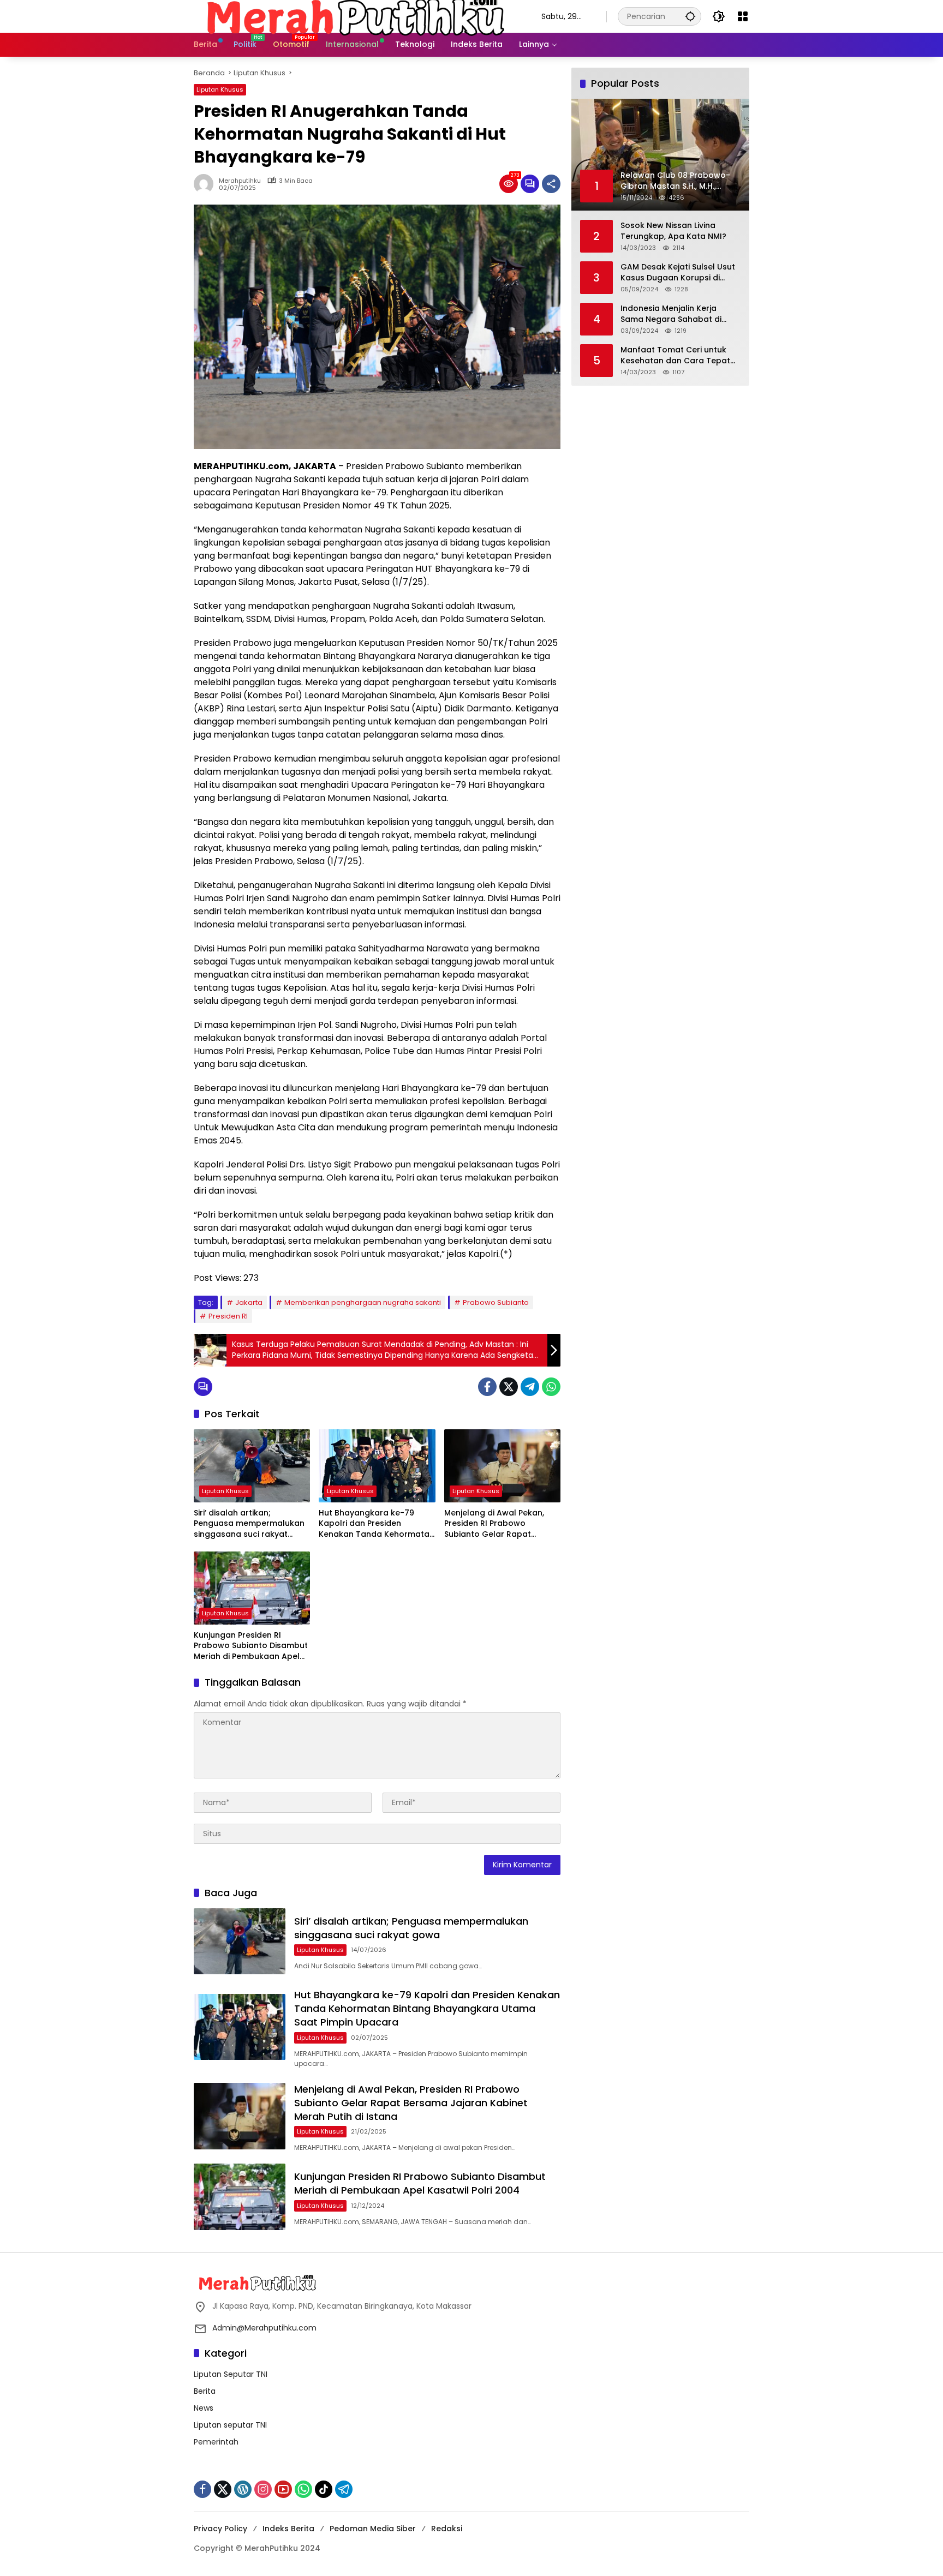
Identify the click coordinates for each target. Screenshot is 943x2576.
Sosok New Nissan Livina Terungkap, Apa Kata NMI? (673, 230)
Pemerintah (216, 2442)
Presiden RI (228, 1316)
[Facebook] (487, 1387)
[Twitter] (509, 1387)
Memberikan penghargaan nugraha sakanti (363, 1302)
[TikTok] (324, 2489)
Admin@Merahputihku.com (264, 2328)
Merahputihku (240, 181)
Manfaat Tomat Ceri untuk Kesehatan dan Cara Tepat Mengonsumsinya (675, 355)
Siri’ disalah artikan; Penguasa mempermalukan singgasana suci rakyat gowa (249, 1524)
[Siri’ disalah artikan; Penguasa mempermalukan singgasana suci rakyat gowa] (252, 1466)
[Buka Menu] (743, 16)
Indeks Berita (288, 2529)
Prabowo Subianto (496, 1302)
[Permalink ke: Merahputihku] (206, 184)
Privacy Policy (220, 2529)
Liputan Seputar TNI (231, 2374)
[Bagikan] (551, 184)
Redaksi (447, 2529)
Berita (205, 2391)
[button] (690, 16)
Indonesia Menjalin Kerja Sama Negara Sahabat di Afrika (671, 313)
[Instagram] (263, 2489)
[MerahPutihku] (357, 16)
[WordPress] (243, 2489)
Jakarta (249, 1302)
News (204, 2408)
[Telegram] (530, 1387)
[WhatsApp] (551, 1387)
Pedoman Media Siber (373, 2529)
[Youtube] (283, 2489)
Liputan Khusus (220, 89)
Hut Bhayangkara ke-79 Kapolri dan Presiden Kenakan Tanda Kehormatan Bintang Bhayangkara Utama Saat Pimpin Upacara (377, 1524)
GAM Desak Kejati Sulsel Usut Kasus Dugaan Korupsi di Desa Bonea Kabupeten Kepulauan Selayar (678, 272)
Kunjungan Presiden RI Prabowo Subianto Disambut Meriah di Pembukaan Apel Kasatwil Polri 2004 (251, 1646)
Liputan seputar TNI (230, 2425)
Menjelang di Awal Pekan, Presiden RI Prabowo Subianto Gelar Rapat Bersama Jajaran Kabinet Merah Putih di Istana (495, 1524)
